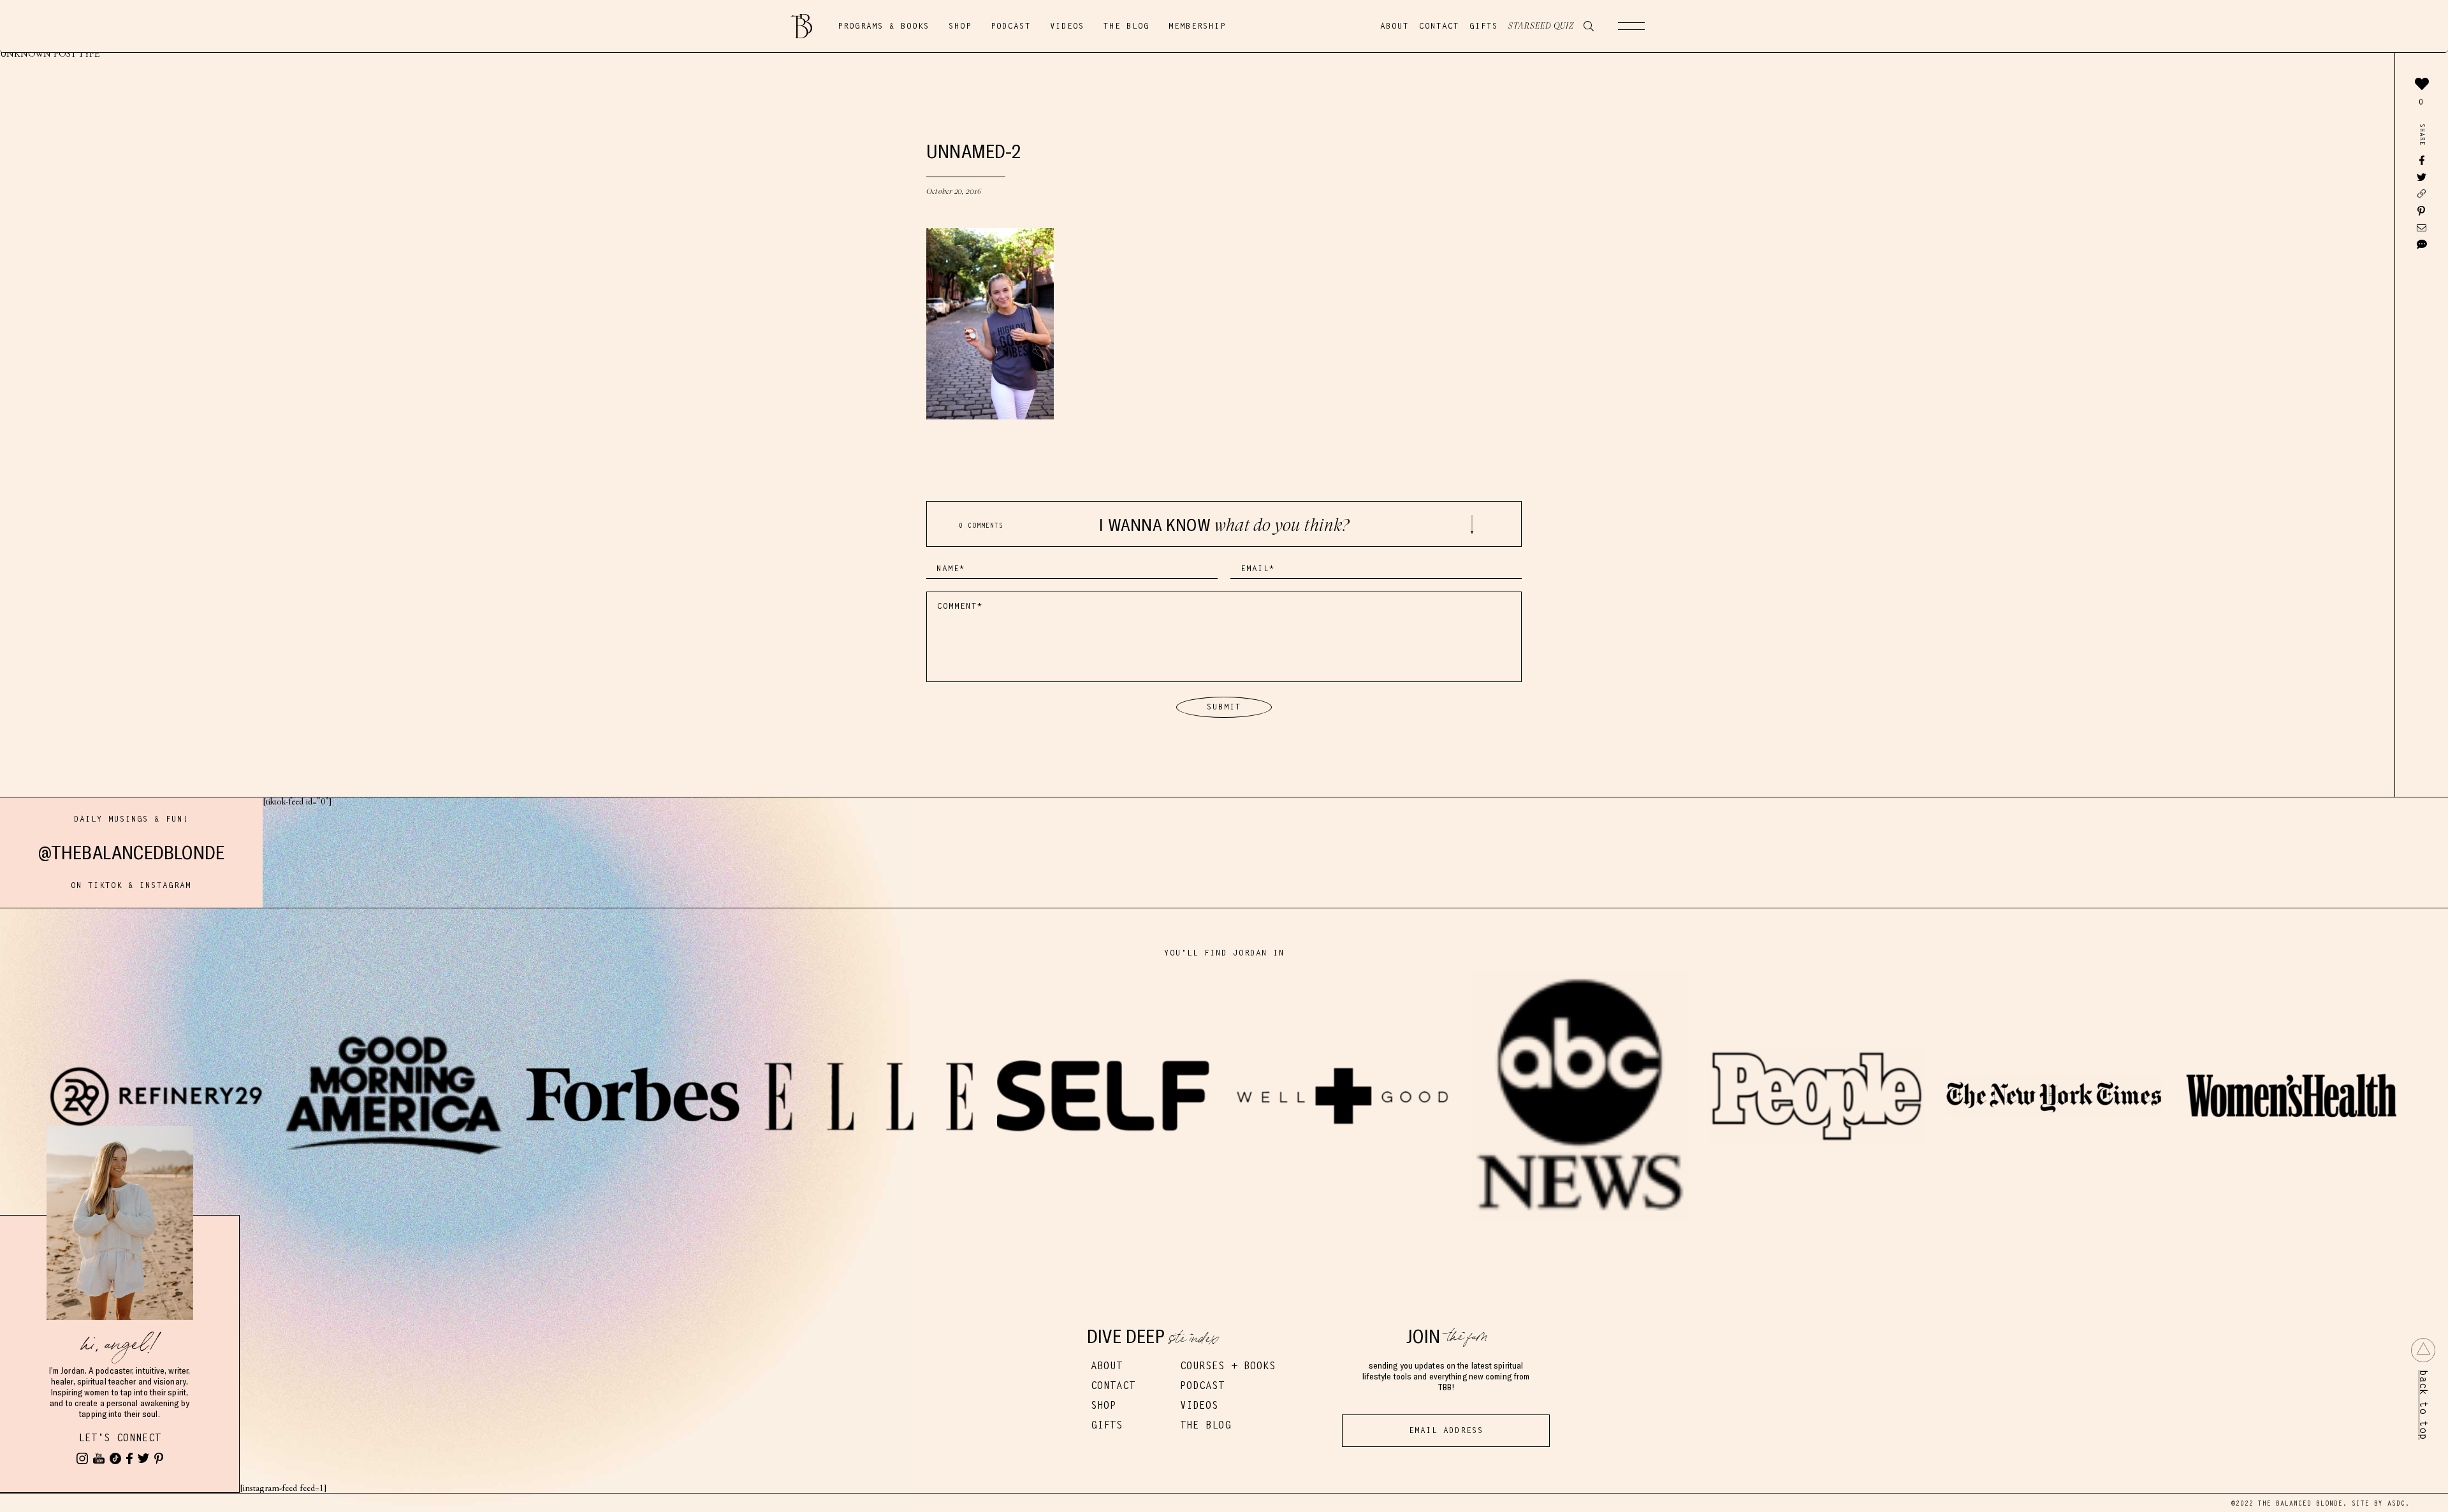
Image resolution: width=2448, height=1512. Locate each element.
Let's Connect (120, 1438)
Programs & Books (884, 26)
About (1395, 26)
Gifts (1484, 26)
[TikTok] (115, 1458)
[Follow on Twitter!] (143, 1458)
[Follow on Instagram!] (82, 1458)
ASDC (2396, 1503)
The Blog (1126, 26)
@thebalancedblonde (132, 853)
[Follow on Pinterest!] (159, 1458)
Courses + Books (1228, 1366)
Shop (960, 26)
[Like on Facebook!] (129, 1458)
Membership (1197, 26)
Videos (1067, 26)
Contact (1439, 26)
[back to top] (2423, 1350)
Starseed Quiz (1541, 26)
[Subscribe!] (99, 1458)
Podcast (1011, 26)
